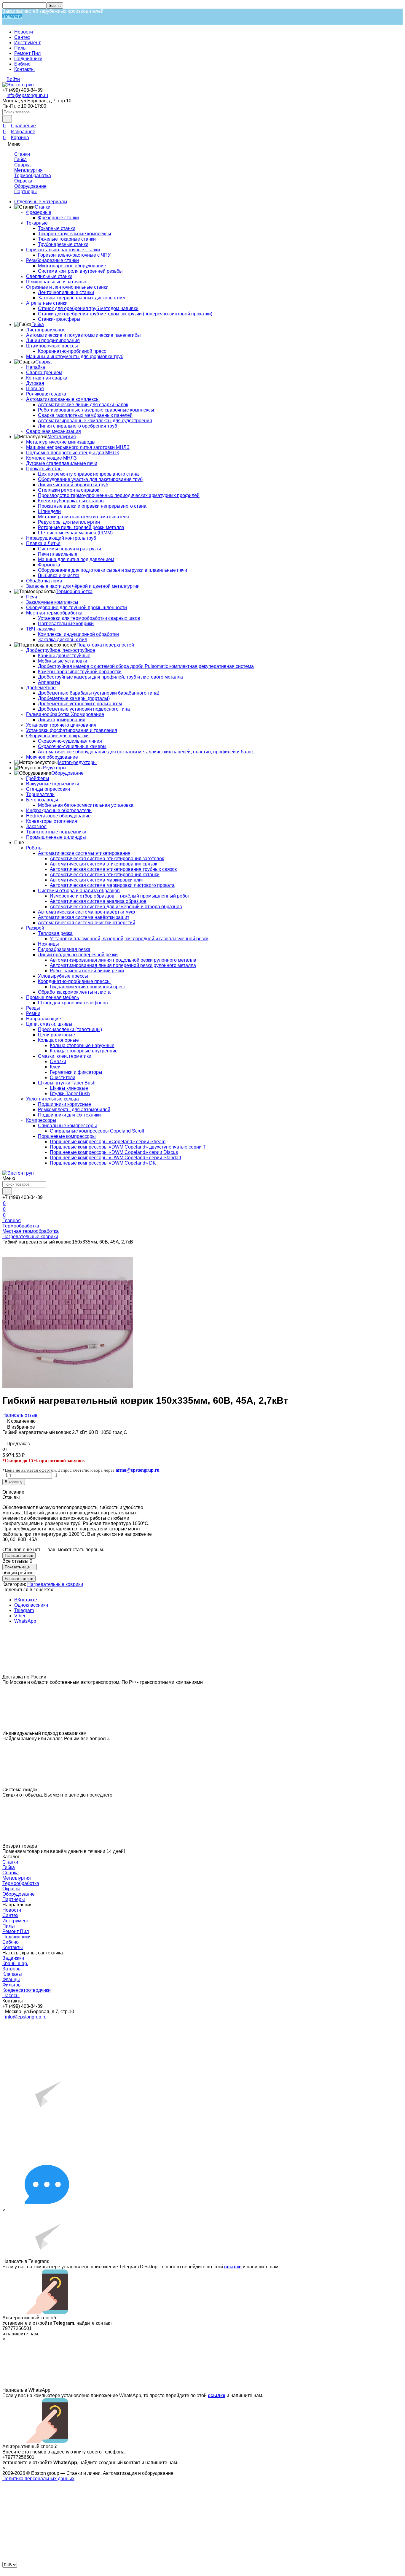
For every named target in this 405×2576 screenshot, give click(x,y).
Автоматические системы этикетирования (84, 853)
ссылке (233, 2267)
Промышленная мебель (52, 997)
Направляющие (44, 1019)
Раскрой (35, 928)
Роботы (34, 848)
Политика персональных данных (38, 2479)
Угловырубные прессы (63, 976)
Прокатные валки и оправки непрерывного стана (92, 506)
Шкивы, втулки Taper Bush (67, 1083)
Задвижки (13, 1958)
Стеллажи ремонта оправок (68, 490)
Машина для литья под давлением (76, 559)
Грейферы (38, 778)
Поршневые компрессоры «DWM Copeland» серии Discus (114, 1152)
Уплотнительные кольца (52, 1099)
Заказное (36, 826)
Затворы (12, 1969)
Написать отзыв (20, 1415)
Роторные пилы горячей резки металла (81, 527)
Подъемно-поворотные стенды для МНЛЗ (72, 453)
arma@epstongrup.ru (138, 1470)
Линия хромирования (62, 720)
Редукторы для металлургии (69, 522)
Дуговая (35, 383)
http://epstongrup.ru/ (21, 19)
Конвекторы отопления (52, 821)
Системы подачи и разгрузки (70, 549)
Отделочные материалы (41, 202)
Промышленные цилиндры (56, 837)
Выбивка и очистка (59, 575)
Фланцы (11, 1979)
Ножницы (48, 944)
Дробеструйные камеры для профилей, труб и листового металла (110, 677)
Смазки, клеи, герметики (65, 1056)
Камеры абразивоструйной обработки (80, 672)
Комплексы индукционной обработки (78, 634)
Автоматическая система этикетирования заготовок (107, 859)
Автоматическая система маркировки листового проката (112, 885)
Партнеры (25, 192)
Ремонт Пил (27, 53)
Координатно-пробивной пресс (72, 351)
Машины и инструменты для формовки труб (75, 356)
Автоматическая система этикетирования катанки (105, 875)
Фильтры (12, 1985)
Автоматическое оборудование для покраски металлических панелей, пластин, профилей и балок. (146, 752)
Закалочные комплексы (52, 602)
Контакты (24, 69)
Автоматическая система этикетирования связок (103, 864)
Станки (22, 154)
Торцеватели (40, 794)
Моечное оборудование (52, 757)
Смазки (58, 1061)
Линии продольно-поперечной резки (78, 955)
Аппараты (49, 682)
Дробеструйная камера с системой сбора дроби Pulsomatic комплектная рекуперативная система (146, 666)
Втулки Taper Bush (70, 1094)
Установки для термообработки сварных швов (89, 618)
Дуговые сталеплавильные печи (62, 463)
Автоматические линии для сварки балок (83, 405)
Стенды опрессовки (48, 789)
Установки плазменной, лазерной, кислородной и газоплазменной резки (129, 939)
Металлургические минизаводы (61, 442)
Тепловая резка (55, 933)
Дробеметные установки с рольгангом (80, 704)
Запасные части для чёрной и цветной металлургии (83, 586)
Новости (24, 32)
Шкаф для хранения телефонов (73, 1003)
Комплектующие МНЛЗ (51, 458)
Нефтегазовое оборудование (58, 816)
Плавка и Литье (43, 543)
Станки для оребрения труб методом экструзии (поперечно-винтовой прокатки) (125, 314)
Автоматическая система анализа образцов (98, 901)
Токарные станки (57, 228)
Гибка (20, 159)
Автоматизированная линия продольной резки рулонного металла (123, 960)
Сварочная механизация (54, 431)
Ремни (33, 1013)
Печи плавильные (58, 554)
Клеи (55, 1067)
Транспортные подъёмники (56, 832)
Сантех (22, 37)
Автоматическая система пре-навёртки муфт (87, 912)
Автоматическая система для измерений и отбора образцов (116, 907)
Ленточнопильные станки (66, 292)
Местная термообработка (54, 613)
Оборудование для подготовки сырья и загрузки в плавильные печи (113, 570)
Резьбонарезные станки (52, 260)
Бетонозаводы (42, 800)
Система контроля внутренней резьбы (80, 271)
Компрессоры (41, 1120)
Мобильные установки (63, 661)
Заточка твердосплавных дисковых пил (82, 298)
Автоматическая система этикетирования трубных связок (113, 869)
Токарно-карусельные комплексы (75, 234)
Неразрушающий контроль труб (61, 538)
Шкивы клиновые (69, 1088)
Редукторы (55, 768)
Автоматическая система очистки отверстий (87, 923)
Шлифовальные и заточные (57, 282)
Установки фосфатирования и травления (72, 730)
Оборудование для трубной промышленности (76, 608)
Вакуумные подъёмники (53, 784)
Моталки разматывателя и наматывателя (83, 517)
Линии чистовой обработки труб (73, 485)
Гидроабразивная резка (64, 949)
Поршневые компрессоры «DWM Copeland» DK (103, 1163)
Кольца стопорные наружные (82, 1045)
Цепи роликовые (56, 1035)
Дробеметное (41, 688)
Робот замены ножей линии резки (87, 971)
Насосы (11, 1995)
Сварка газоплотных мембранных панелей (85, 415)
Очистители (63, 1077)
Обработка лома (44, 581)
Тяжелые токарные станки (67, 239)
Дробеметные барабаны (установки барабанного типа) (99, 693)
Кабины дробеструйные (64, 656)
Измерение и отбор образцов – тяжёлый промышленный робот (120, 896)
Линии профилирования (53, 340)
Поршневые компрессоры (67, 1136)
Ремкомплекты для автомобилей (74, 1110)
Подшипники (28, 59)
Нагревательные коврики (66, 624)
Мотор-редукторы (77, 762)
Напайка (36, 367)
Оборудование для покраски (57, 736)
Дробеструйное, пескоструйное (61, 650)
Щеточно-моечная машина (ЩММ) (75, 533)
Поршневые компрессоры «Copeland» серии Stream (108, 1142)
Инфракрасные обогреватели (59, 810)
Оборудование (30, 186)
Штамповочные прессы (52, 346)
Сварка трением (44, 373)
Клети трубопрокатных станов (71, 501)
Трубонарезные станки (63, 244)
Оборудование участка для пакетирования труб (90, 479)
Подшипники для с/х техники (69, 1115)
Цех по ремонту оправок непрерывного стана (88, 474)
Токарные (37, 223)
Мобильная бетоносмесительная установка (86, 805)
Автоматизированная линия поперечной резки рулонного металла (123, 965)
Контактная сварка (47, 378)
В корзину (14, 1482)
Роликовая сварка (46, 394)
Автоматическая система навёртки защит (84, 917)
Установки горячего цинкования (61, 725)
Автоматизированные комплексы (63, 399)
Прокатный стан (44, 469)
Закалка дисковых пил (63, 640)
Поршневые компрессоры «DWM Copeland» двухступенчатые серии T (128, 1147)
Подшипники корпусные (64, 1104)
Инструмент (27, 43)
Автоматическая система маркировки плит (97, 880)
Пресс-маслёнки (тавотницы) (70, 1029)
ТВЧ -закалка (40, 629)
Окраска (23, 181)
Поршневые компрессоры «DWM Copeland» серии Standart (115, 1158)
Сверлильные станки (49, 276)
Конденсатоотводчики (27, 1990)
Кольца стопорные (58, 1040)
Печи (32, 597)
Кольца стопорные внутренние (84, 1051)
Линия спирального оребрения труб (78, 426)
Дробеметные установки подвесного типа (84, 709)
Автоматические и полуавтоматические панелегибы (83, 335)
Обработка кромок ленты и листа (74, 992)
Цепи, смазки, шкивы (49, 1024)
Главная (12, 1220)
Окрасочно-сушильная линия (70, 741)
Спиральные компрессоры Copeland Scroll (97, 1131)
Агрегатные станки (47, 303)
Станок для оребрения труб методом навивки (88, 308)
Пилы (20, 48)
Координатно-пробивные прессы (74, 981)
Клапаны (12, 1974)
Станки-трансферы (59, 319)
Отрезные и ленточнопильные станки (67, 287)
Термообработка (33, 176)
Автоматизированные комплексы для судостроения (95, 421)
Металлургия (28, 170)
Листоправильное (46, 330)
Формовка (49, 565)
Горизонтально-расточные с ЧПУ (74, 255)
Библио (22, 64)
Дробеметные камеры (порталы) (74, 698)
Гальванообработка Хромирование (65, 714)
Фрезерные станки (58, 218)
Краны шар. (15, 1963)
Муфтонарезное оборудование (72, 266)
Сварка (22, 165)
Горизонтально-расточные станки (63, 250)
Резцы (33, 1008)
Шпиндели (49, 511)
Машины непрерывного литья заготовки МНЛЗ (78, 447)
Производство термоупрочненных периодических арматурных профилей (119, 495)
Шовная (35, 389)
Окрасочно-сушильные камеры (72, 746)
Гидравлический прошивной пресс (88, 987)
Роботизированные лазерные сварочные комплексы (96, 410)
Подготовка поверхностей (105, 645)
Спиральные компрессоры (67, 1126)
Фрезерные (39, 212)
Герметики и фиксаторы (76, 1072)
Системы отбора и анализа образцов (79, 891)
